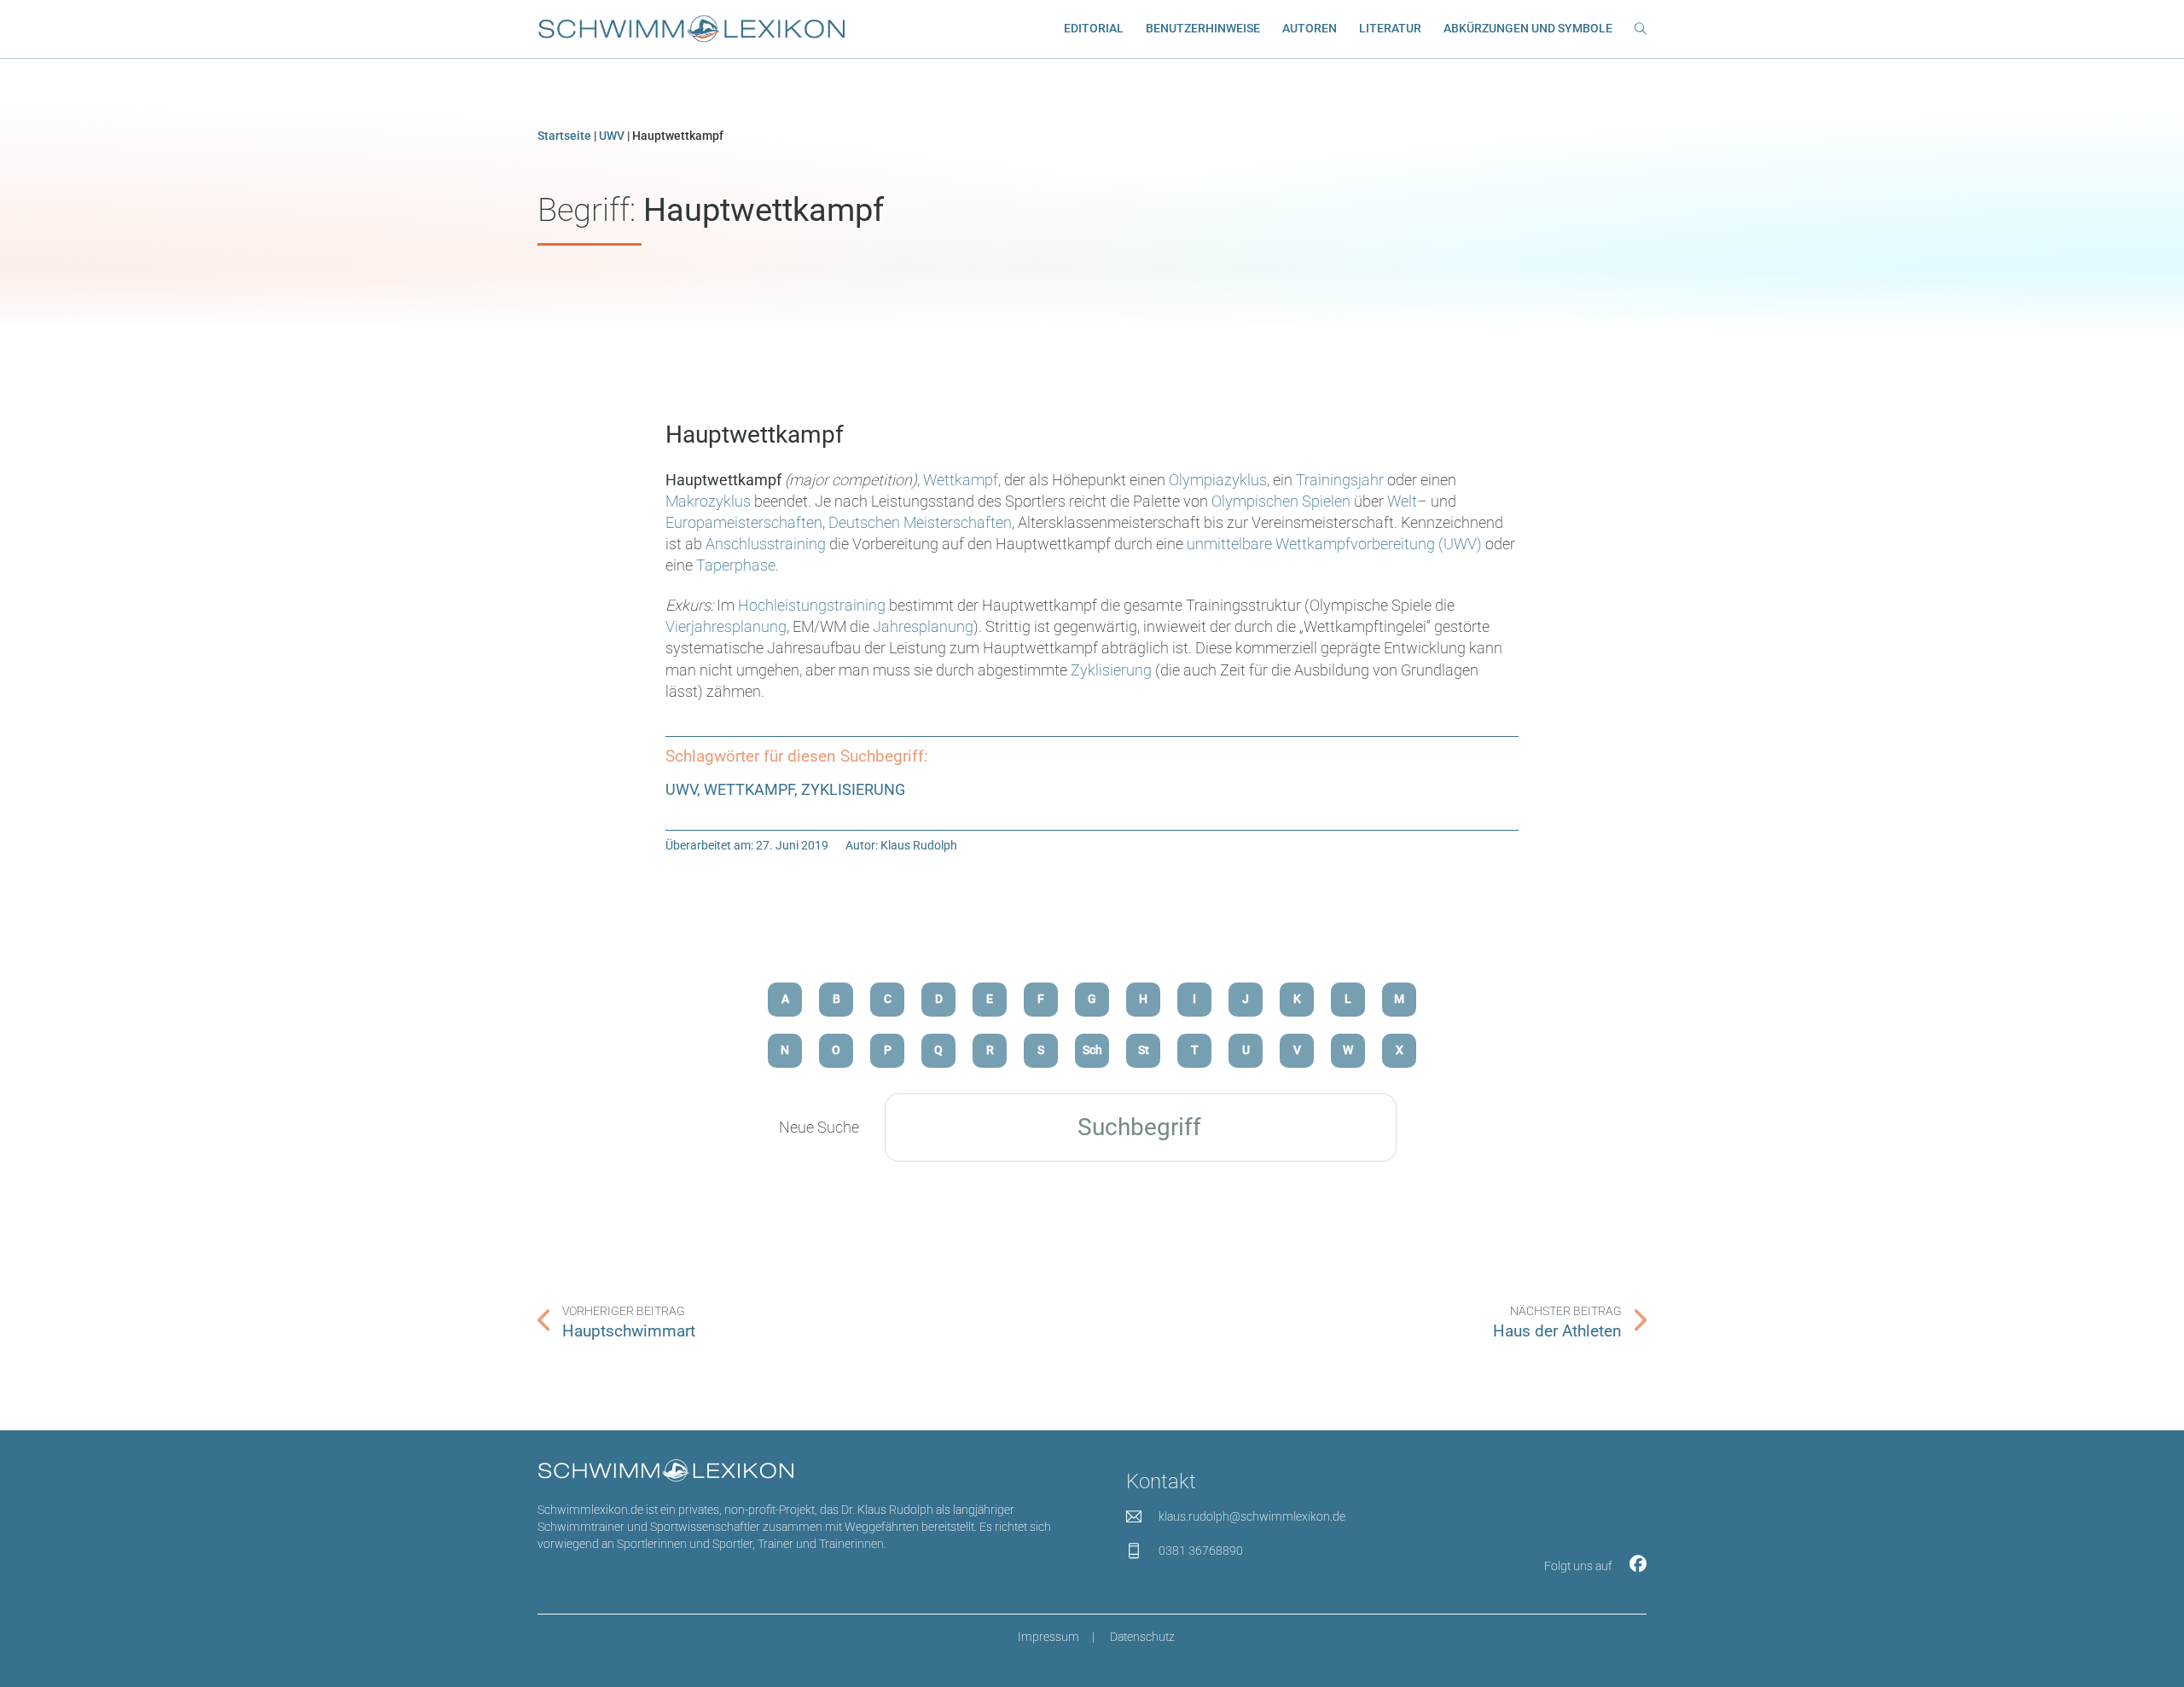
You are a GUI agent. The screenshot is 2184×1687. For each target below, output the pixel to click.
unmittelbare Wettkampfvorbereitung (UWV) (1334, 544)
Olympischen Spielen (1281, 501)
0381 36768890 (1201, 1551)
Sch (1092, 1050)
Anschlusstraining (767, 544)
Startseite (564, 136)
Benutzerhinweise (1203, 29)
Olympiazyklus (1218, 480)
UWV (612, 136)
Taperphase (736, 565)
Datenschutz (1142, 1637)
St (1144, 1050)
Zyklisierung (1111, 670)
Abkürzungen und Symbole (1528, 29)
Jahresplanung (923, 626)
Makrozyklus (710, 501)
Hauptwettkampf (755, 435)
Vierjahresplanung (726, 626)
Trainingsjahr (1342, 480)
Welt (1402, 501)
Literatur (1390, 29)
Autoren (1310, 29)
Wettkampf (961, 480)
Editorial (1094, 29)
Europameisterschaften (744, 522)
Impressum (1048, 1637)
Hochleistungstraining (812, 605)
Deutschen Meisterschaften (920, 522)
